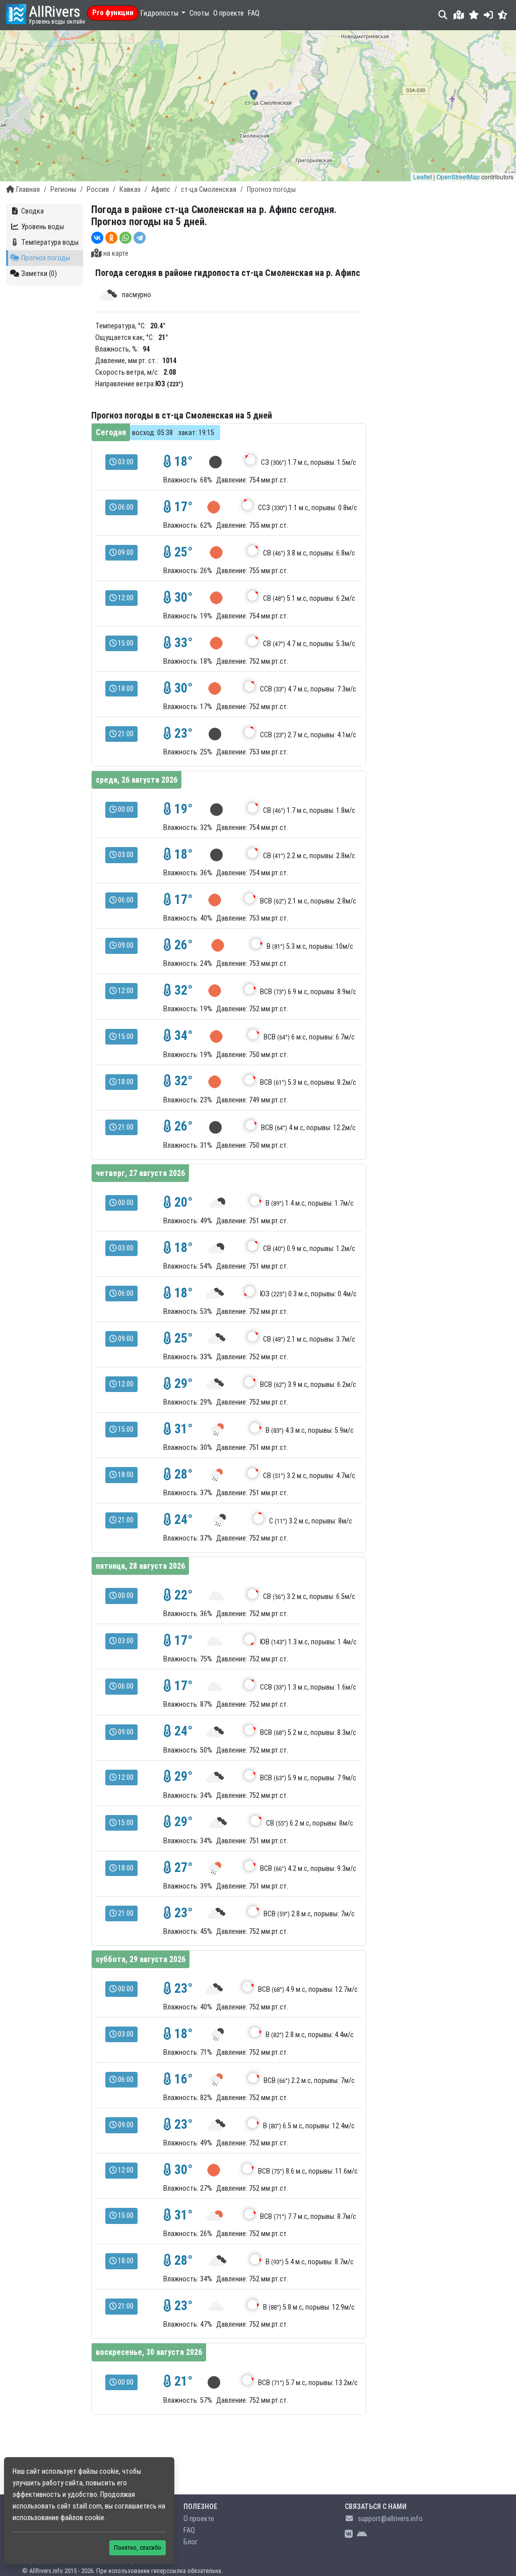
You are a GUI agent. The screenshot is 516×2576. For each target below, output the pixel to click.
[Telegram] (140, 238)
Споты (199, 13)
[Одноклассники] (111, 238)
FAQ (254, 13)
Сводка (33, 211)
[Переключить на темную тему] (503, 15)
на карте (116, 254)
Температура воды (50, 242)
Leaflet (423, 177)
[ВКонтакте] (97, 238)
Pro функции (113, 13)
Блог (190, 2542)
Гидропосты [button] (160, 13)
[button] (474, 15)
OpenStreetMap (458, 177)
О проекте (229, 13)
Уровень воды (43, 227)
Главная (28, 190)
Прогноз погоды (46, 258)
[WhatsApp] (125, 238)
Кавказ (130, 190)
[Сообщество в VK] (349, 2534)
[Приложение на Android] (362, 2534)
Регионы (63, 190)
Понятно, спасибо (138, 2548)
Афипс (161, 190)
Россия (98, 190)
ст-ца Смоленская (209, 190)
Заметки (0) (39, 274)
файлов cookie (82, 2518)
